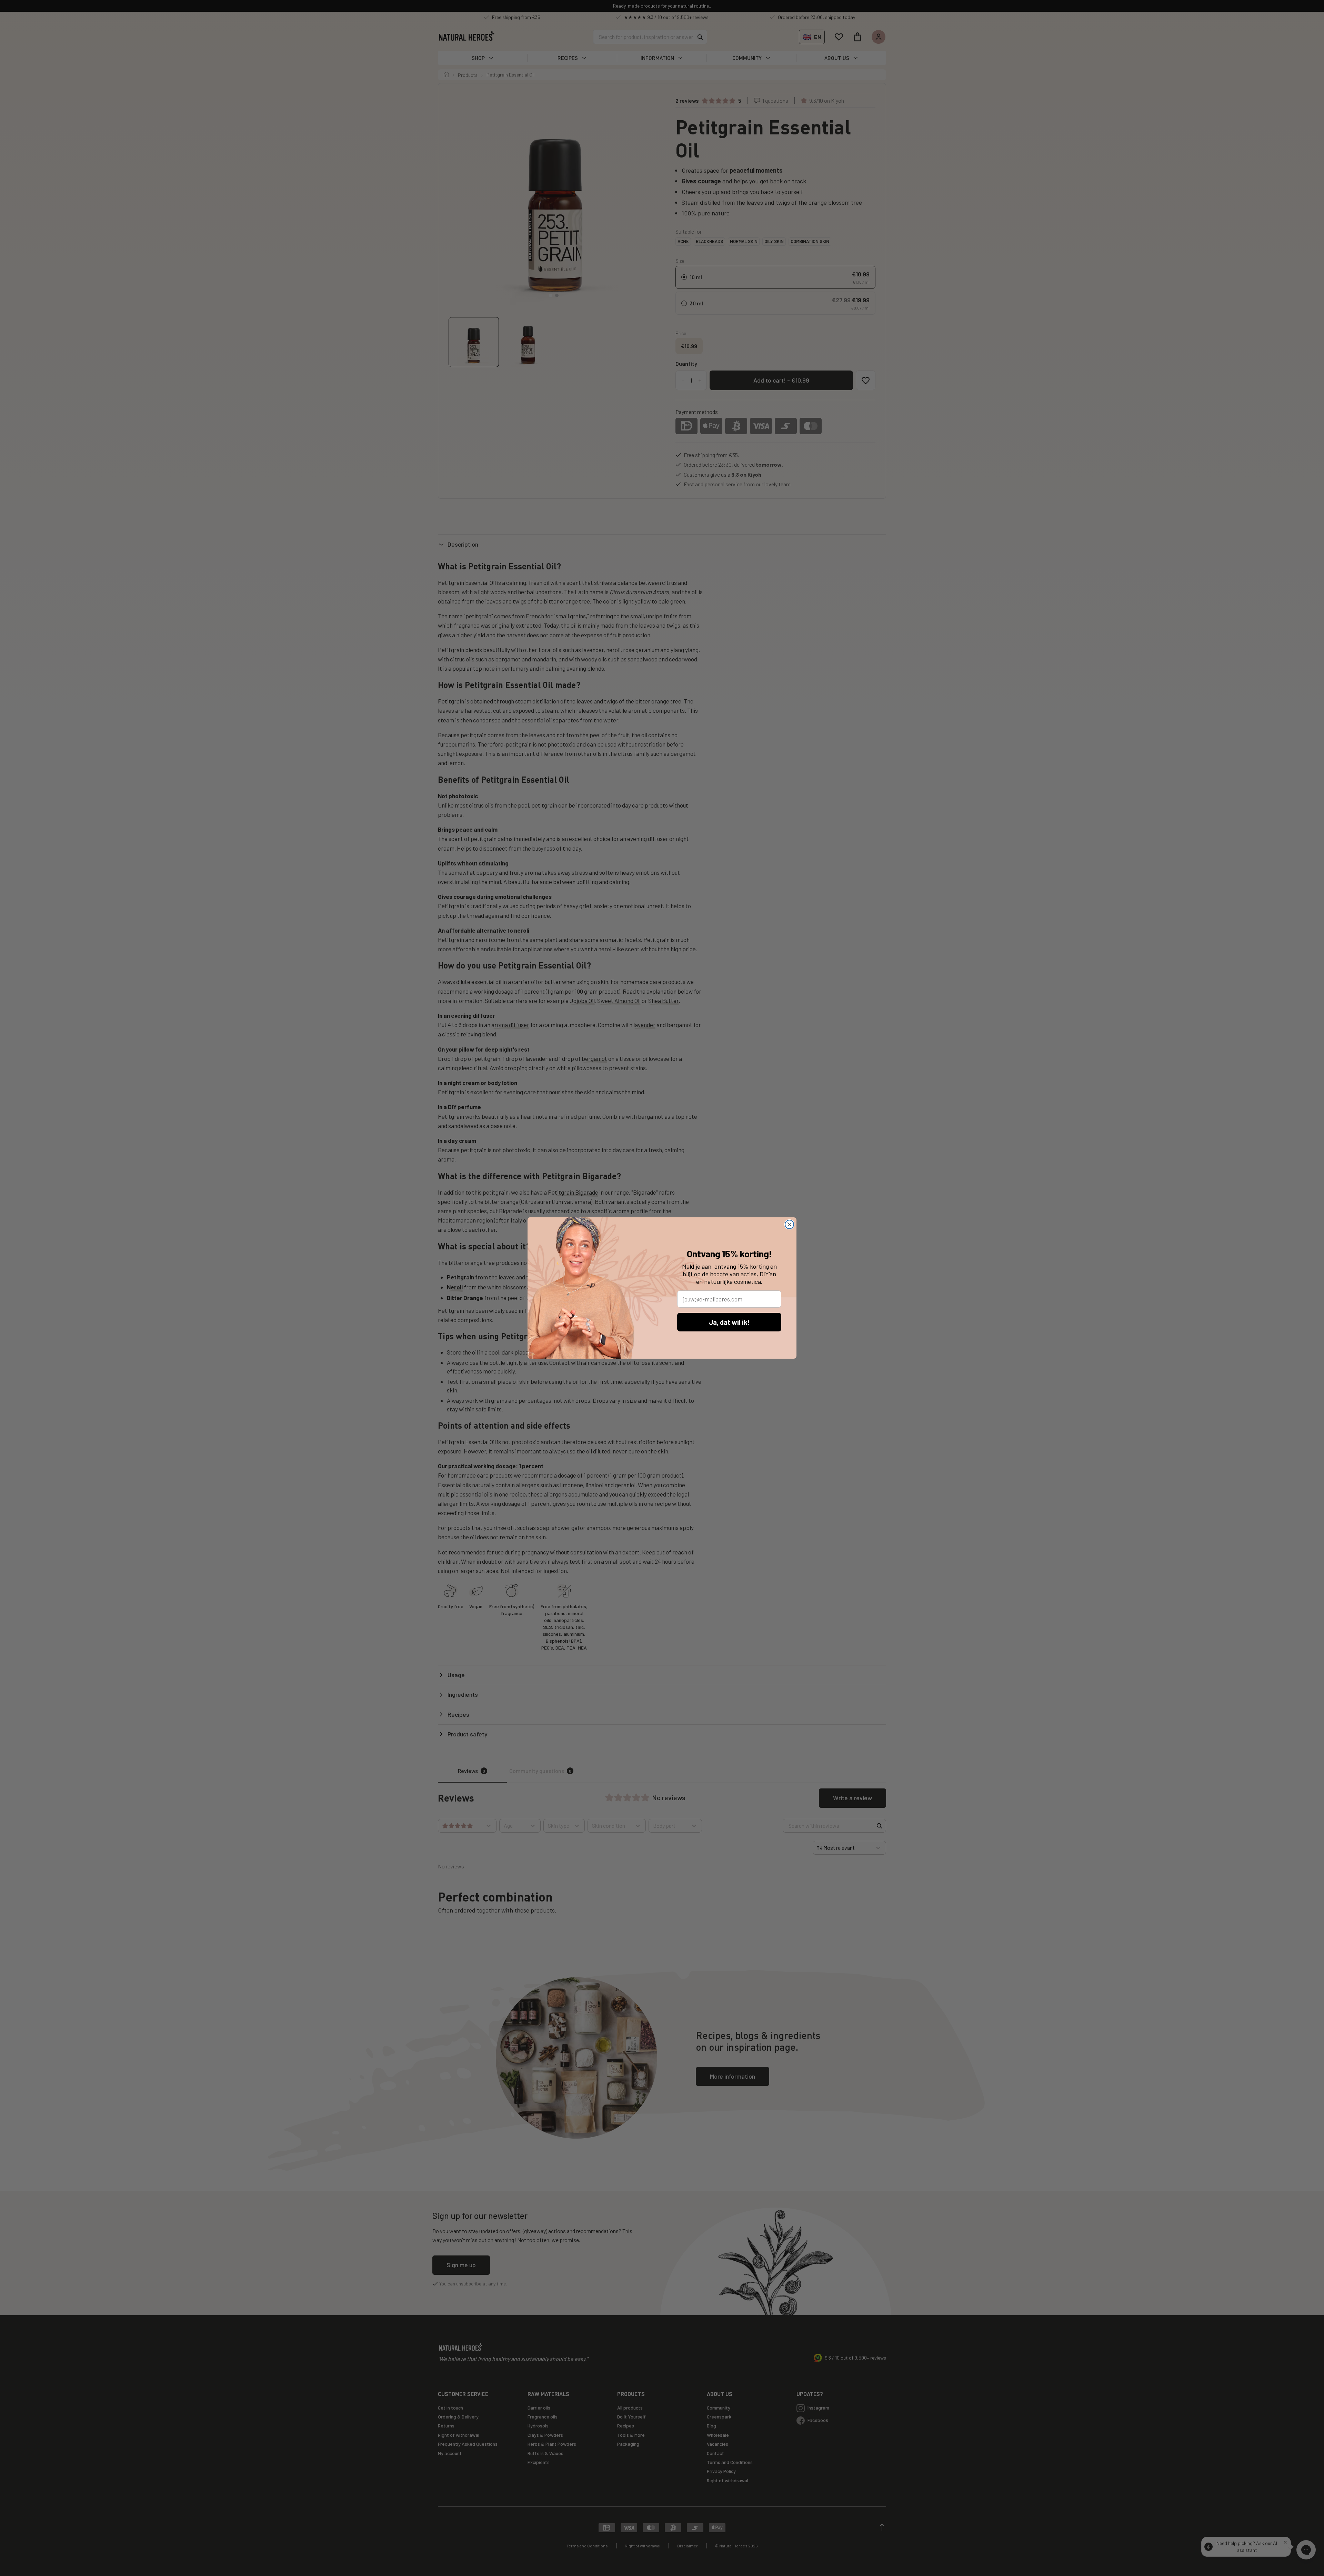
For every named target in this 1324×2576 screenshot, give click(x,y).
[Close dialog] (789, 1224)
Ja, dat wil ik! (729, 1322)
